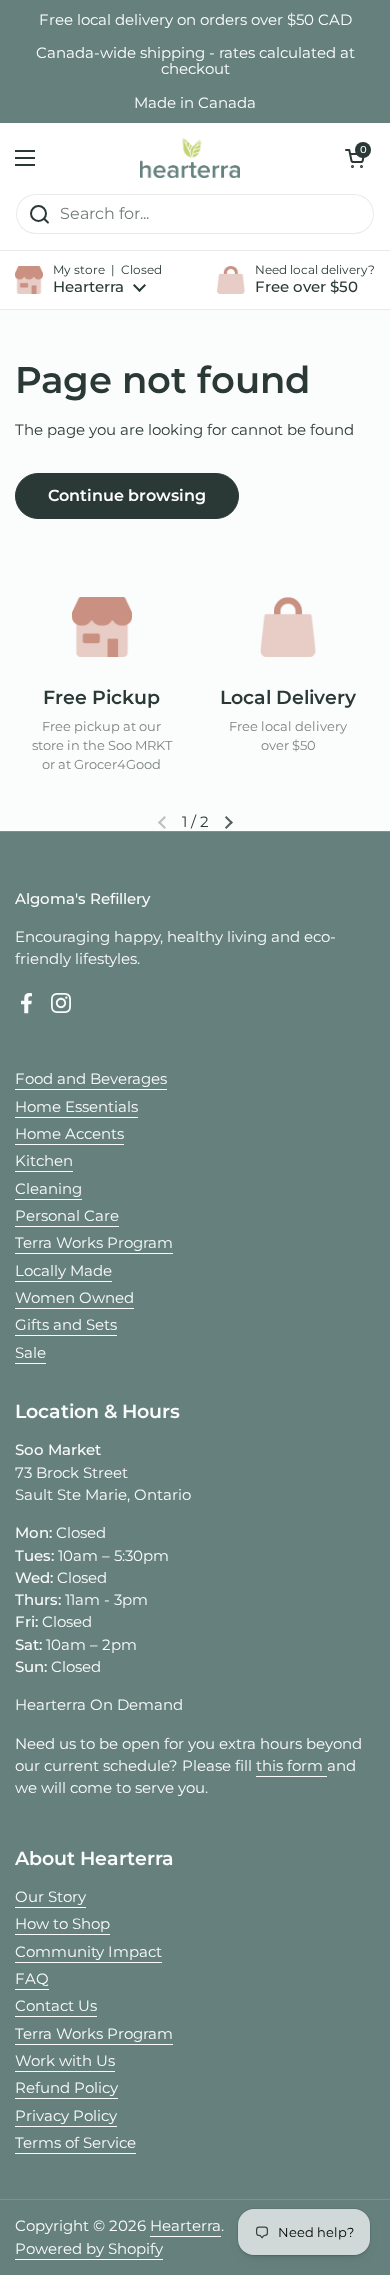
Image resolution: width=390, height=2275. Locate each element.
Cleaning (48, 1189)
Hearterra (185, 2226)
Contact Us (56, 2006)
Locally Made (63, 1271)
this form (291, 1766)
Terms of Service (75, 2143)
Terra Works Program (94, 1243)
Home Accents (69, 1134)
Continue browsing (127, 495)
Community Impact (88, 1952)
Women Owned (74, 1298)
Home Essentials (76, 1107)
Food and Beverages (91, 1079)
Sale (30, 1353)
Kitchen (44, 1161)
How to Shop (62, 1924)
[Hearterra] (190, 158)
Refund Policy (66, 2088)
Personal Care (67, 1216)
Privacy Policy (66, 2116)
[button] (355, 158)
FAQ (32, 1979)
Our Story (50, 1897)
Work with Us (65, 2061)
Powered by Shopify (89, 2249)
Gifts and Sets (66, 1325)
